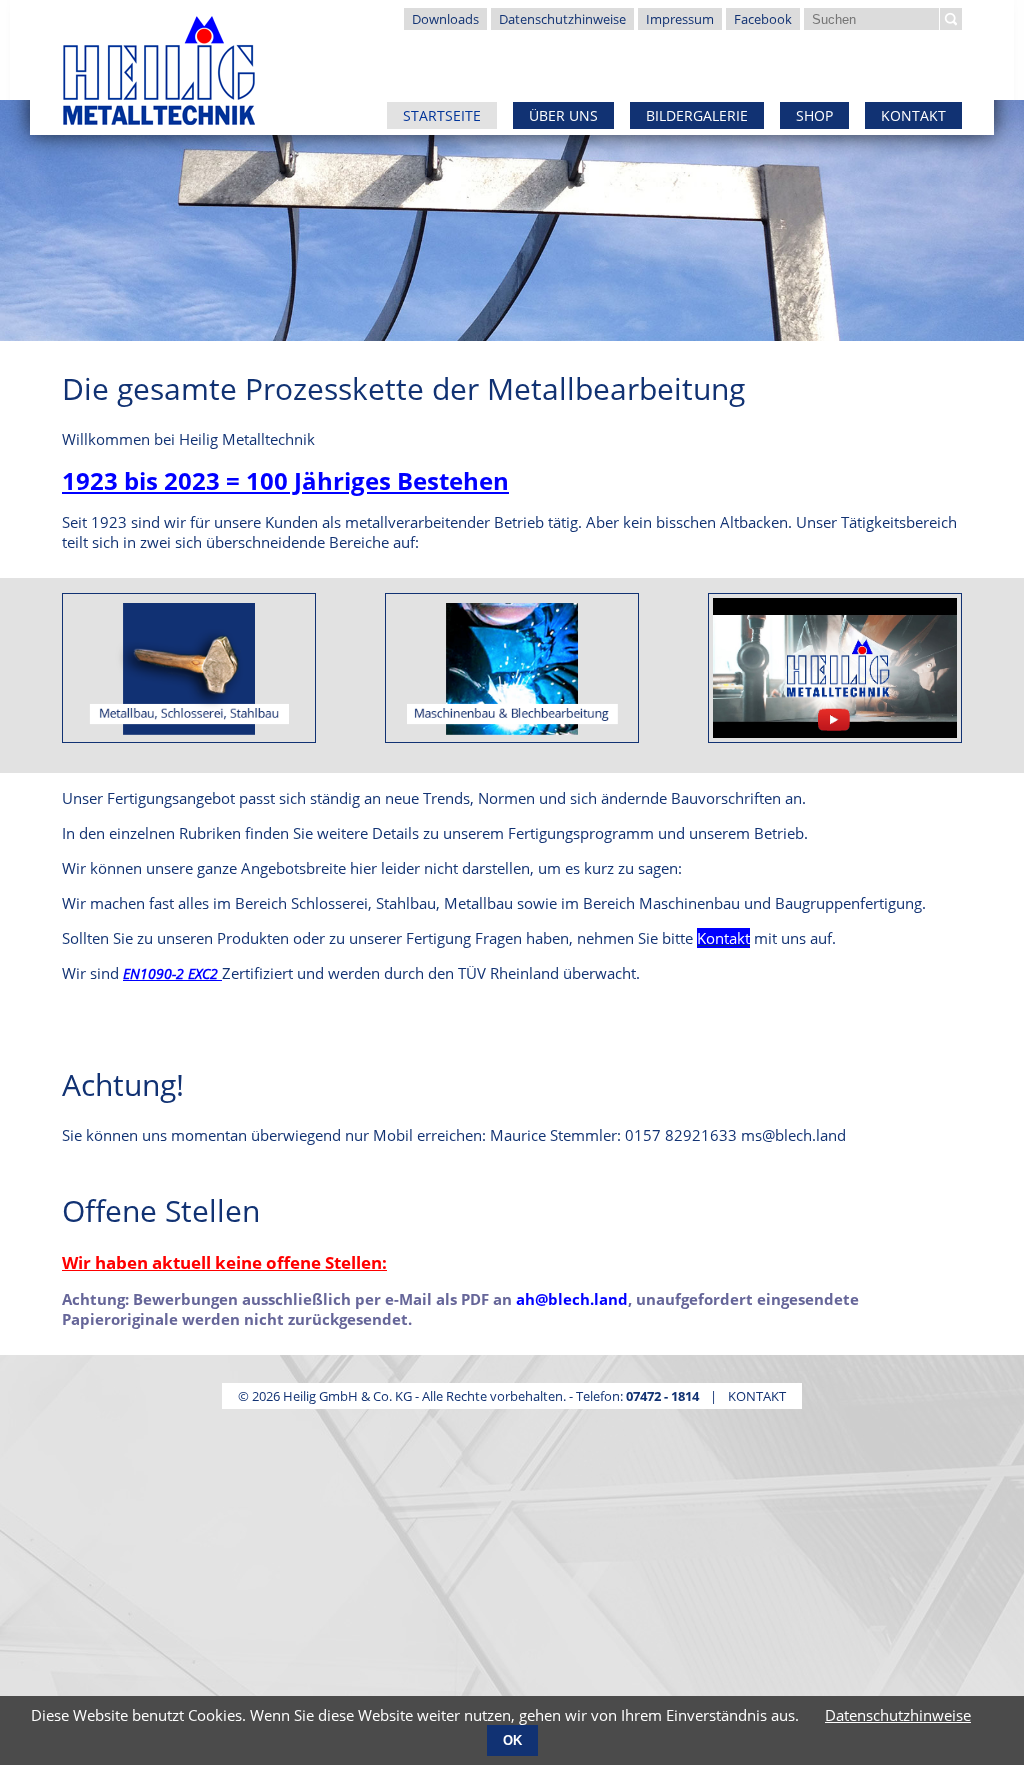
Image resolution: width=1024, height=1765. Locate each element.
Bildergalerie (697, 115)
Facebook (763, 19)
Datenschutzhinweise (562, 19)
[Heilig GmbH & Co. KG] (158, 64)
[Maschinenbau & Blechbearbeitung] (512, 668)
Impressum (680, 19)
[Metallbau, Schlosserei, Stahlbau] (189, 668)
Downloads (445, 19)
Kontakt (913, 115)
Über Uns (563, 115)
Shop (814, 115)
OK (512, 1740)
